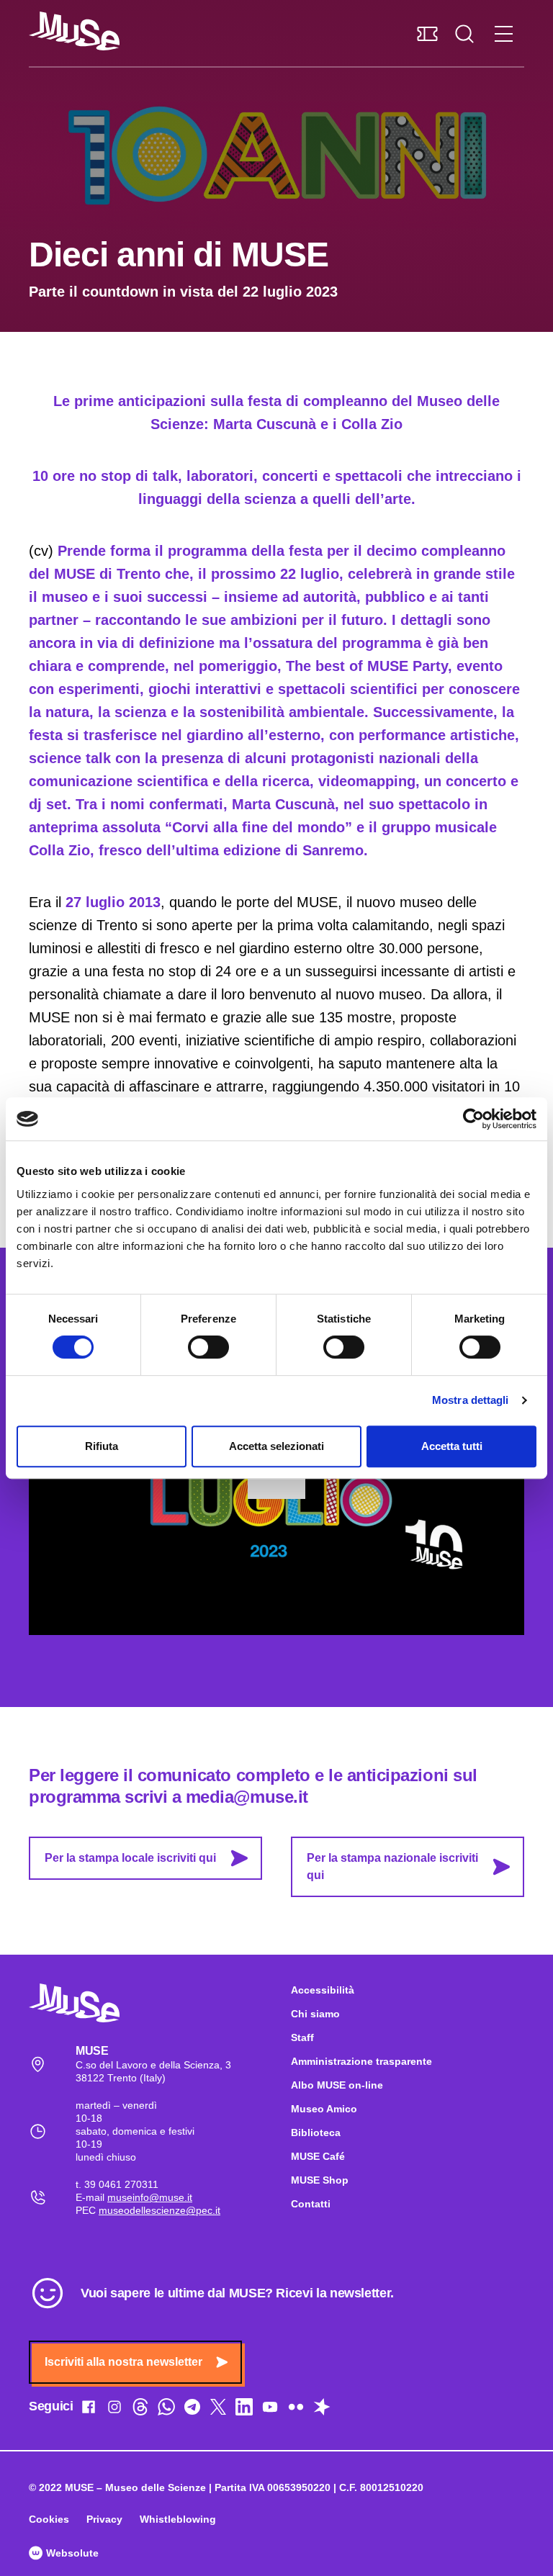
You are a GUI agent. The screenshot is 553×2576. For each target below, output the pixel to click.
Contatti (311, 2204)
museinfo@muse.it (150, 2197)
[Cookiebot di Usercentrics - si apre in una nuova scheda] (473, 1119)
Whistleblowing (178, 2519)
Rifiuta (102, 1446)
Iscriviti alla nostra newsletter (123, 2362)
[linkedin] (244, 2410)
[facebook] (89, 2410)
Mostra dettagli (471, 1400)
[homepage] (74, 31)
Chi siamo (315, 2014)
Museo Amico (324, 2109)
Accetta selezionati (276, 1446)
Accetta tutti (452, 1446)
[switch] (208, 1347)
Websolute (71, 2553)
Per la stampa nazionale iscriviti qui (392, 1866)
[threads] (140, 2410)
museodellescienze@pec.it (159, 2210)
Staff (302, 2037)
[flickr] (296, 2410)
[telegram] (192, 2410)
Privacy (104, 2519)
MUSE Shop (320, 2180)
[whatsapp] (166, 2410)
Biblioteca (316, 2133)
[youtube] (270, 2410)
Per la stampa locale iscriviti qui (130, 1858)
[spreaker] (322, 2410)
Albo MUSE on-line (337, 2085)
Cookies (49, 2519)
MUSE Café (318, 2156)
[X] (218, 2410)
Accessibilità (323, 1990)
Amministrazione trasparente (361, 2061)
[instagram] (114, 2410)
